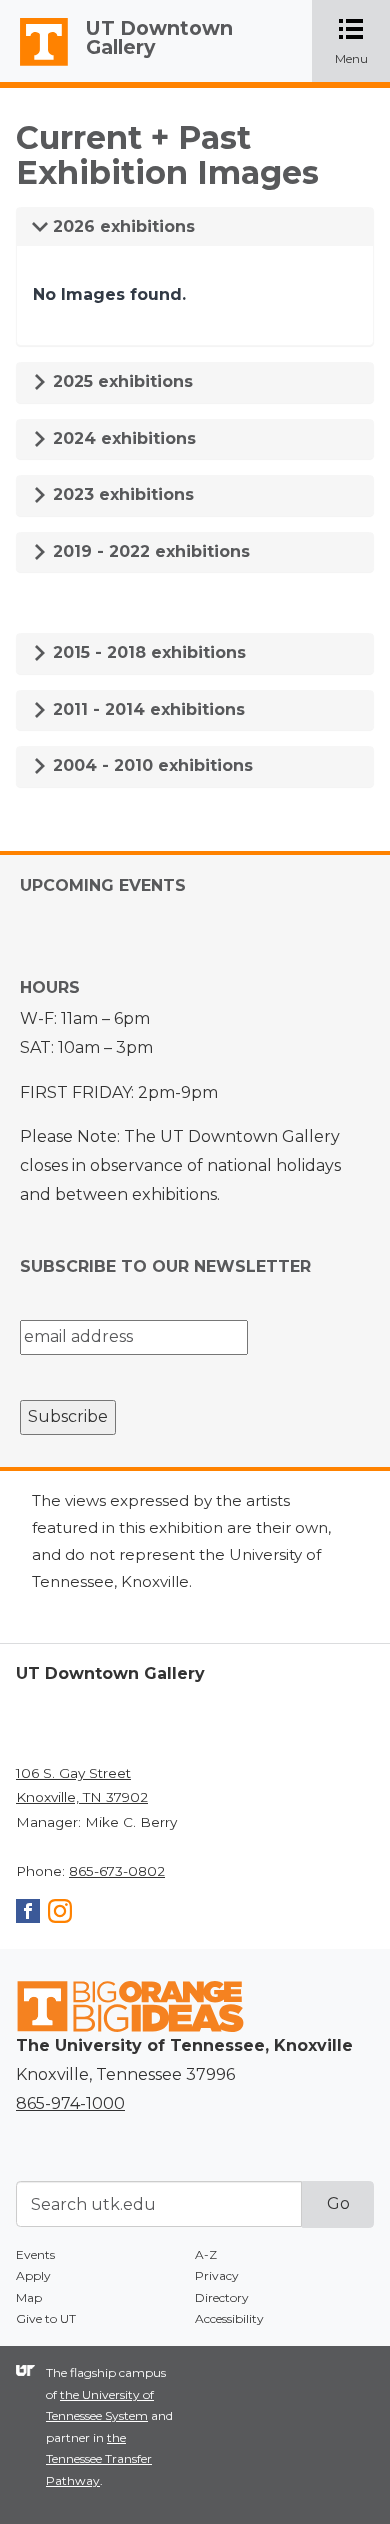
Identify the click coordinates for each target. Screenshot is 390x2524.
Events (35, 2254)
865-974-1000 (70, 2103)
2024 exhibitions (122, 438)
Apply (33, 2275)
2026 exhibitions (121, 226)
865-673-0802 (117, 1871)
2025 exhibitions (120, 381)
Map (29, 2297)
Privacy (217, 2275)
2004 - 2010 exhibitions (150, 765)
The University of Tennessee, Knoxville (35, 66)
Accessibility (229, 2318)
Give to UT (46, 2318)
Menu (362, 42)
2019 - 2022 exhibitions (149, 551)
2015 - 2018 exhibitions (147, 652)
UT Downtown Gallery (159, 37)
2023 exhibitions (121, 494)
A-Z (206, 2254)
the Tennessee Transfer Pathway (99, 2459)
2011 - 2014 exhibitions (146, 709)
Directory (222, 2297)
